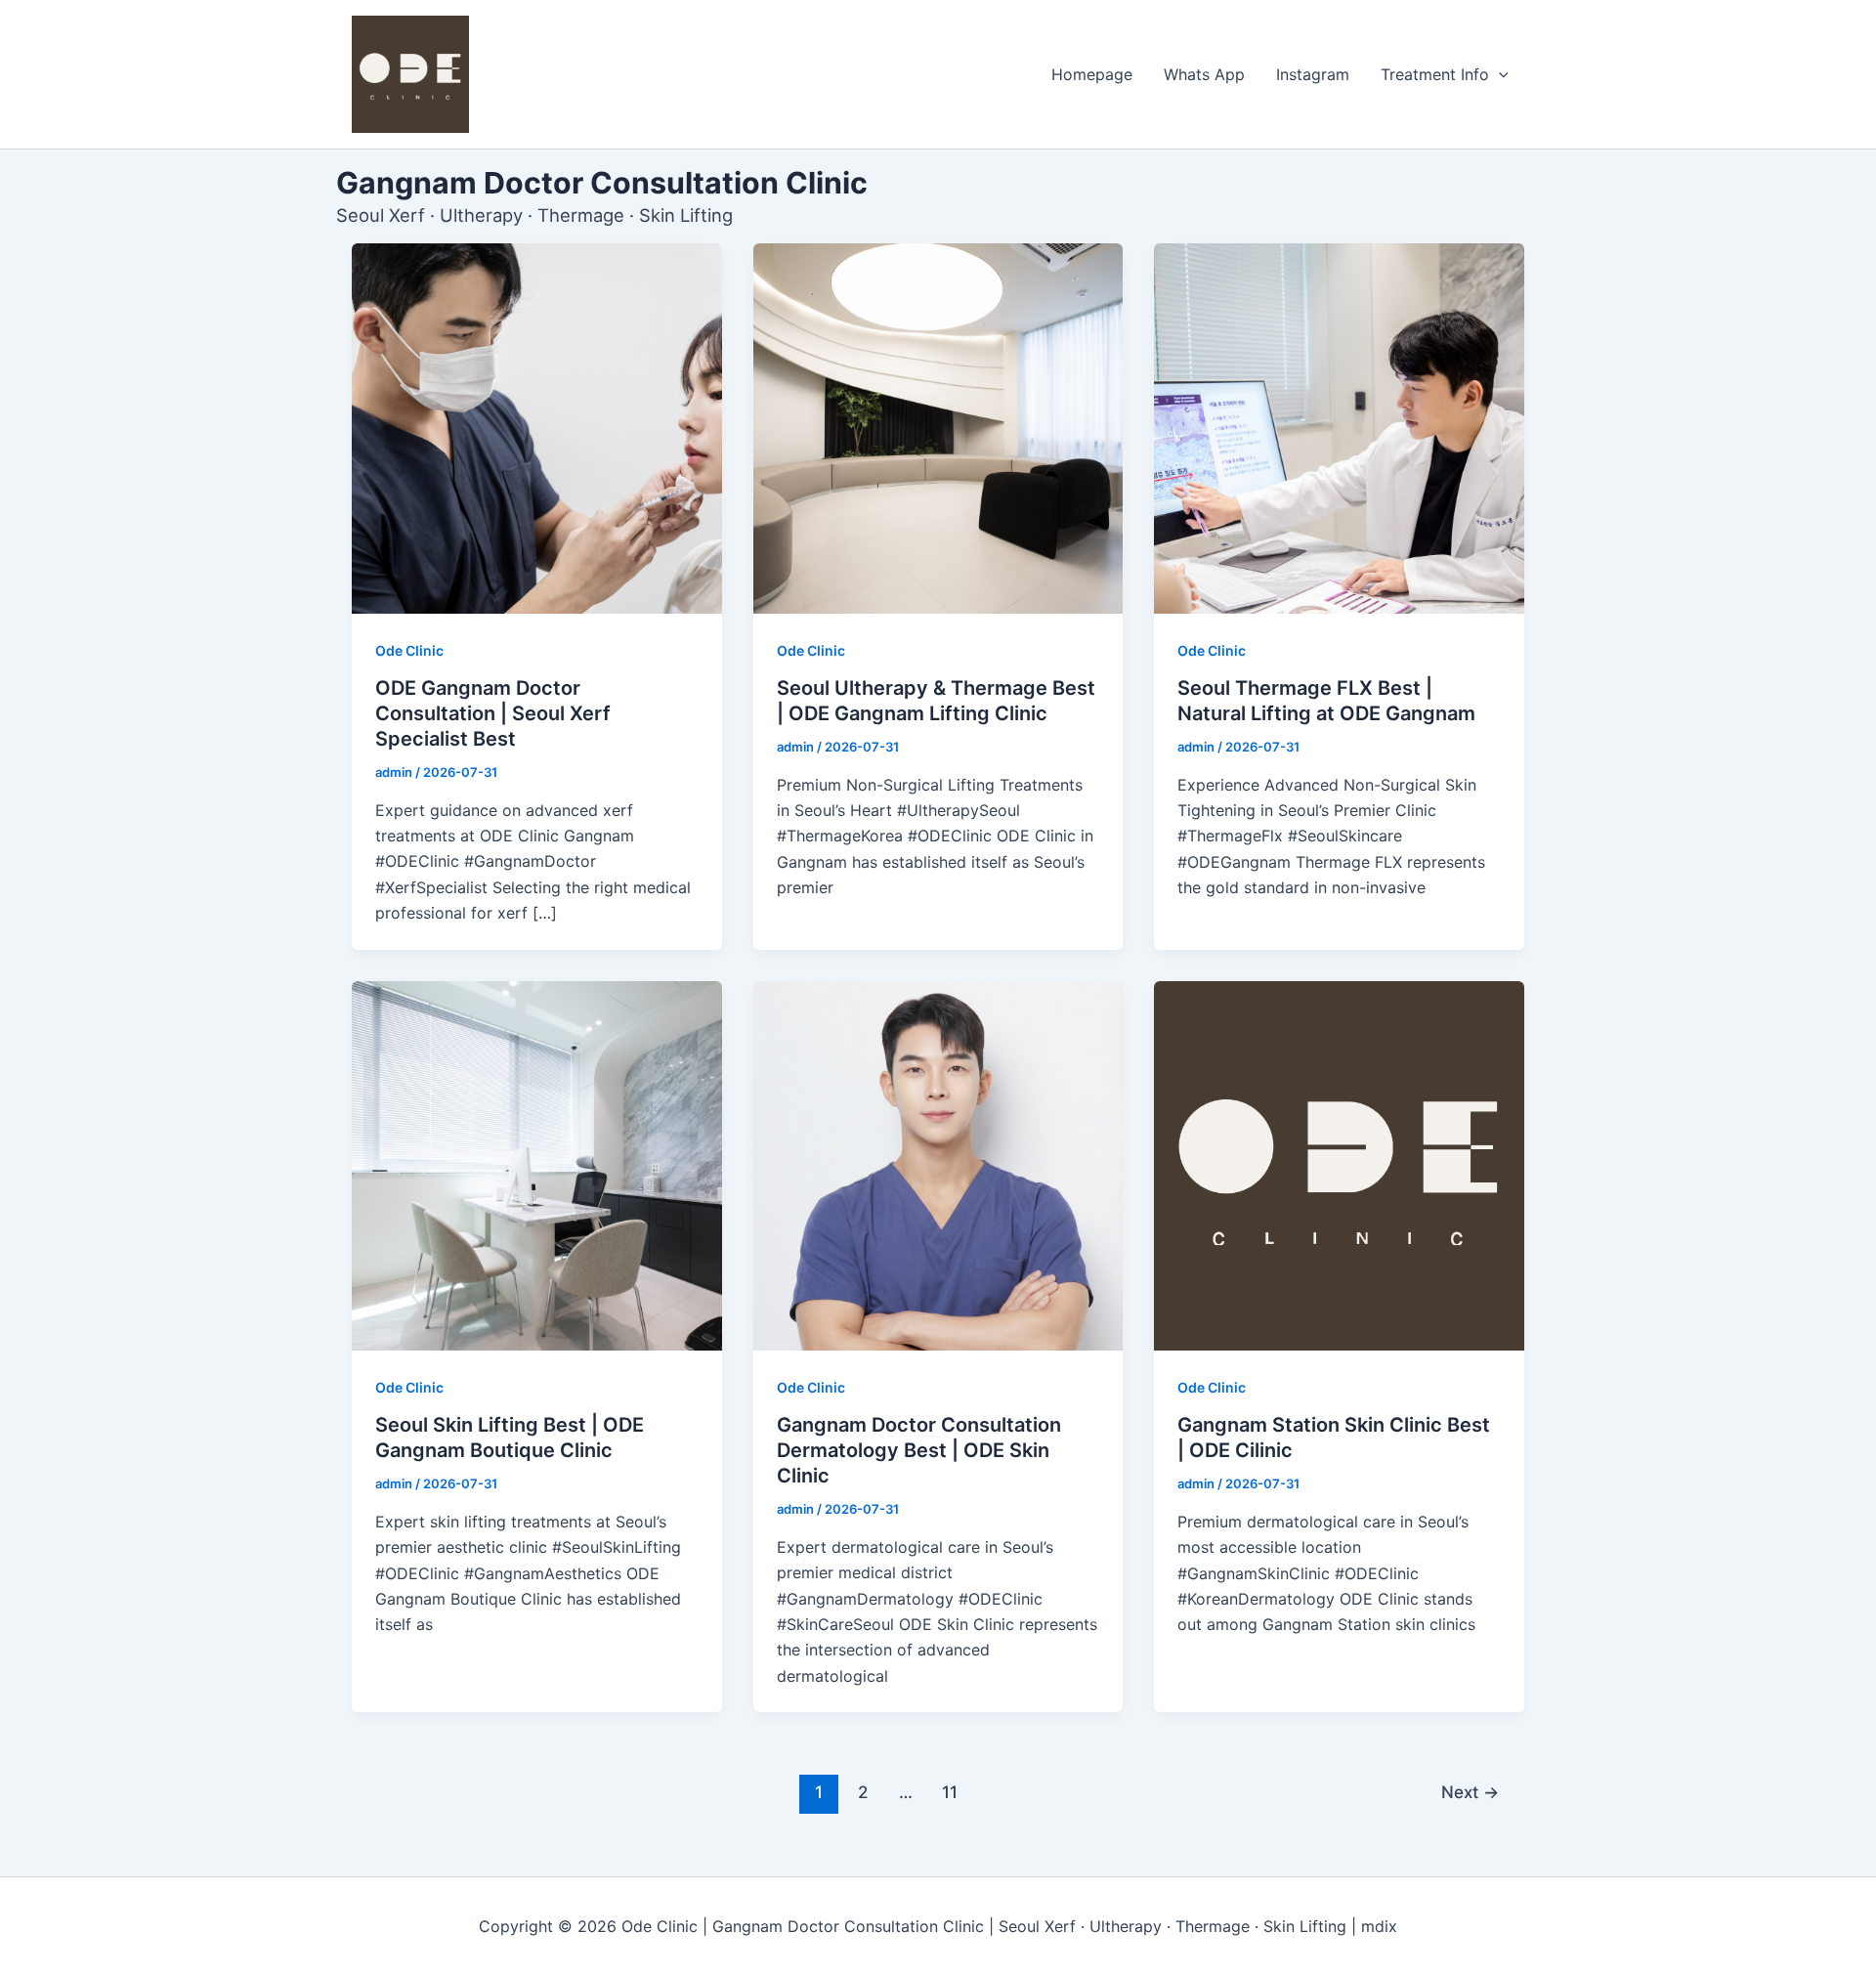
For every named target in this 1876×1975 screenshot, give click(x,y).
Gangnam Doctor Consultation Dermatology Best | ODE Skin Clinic (919, 1450)
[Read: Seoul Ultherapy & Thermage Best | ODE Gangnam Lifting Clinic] (938, 429)
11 (950, 1792)
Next (1470, 1792)
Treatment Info (1435, 74)
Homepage (1092, 74)
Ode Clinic (409, 650)
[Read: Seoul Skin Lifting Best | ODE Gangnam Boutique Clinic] (537, 1166)
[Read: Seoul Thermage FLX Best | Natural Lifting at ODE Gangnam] (1339, 429)
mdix (1379, 1926)
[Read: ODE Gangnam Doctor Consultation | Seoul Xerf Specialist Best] (537, 429)
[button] (1499, 74)
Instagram (1313, 74)
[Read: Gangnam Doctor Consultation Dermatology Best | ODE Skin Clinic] (938, 1166)
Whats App (1204, 74)
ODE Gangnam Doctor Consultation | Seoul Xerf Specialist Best (493, 713)
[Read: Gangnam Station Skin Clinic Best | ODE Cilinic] (1339, 1166)
